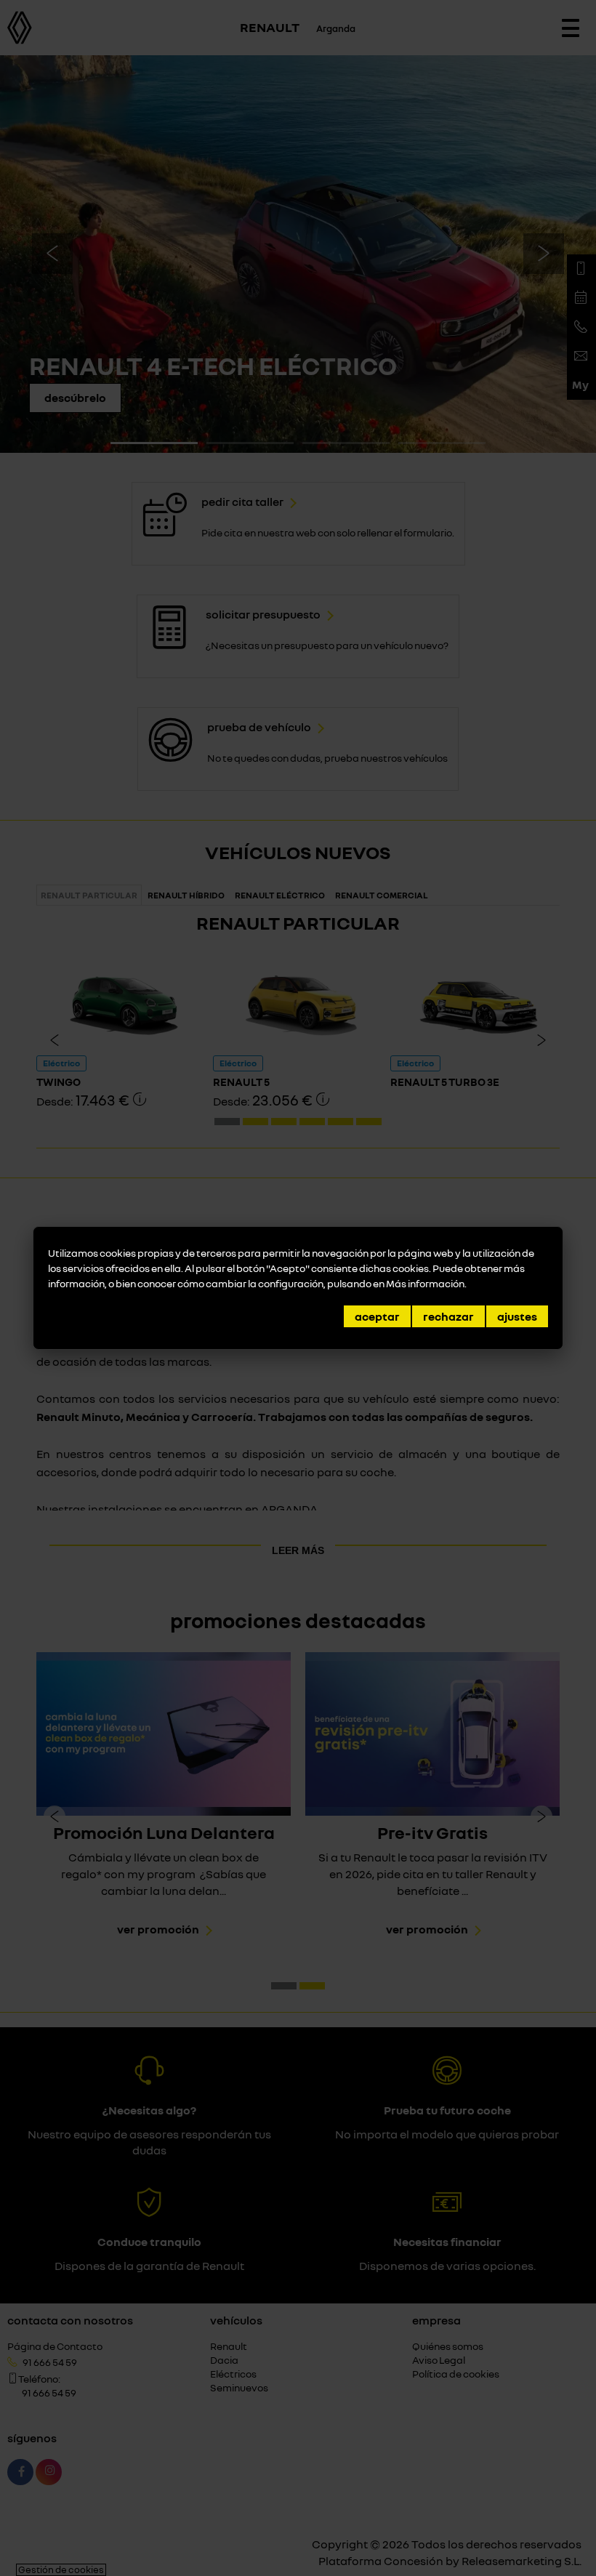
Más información (425, 1283)
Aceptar (377, 1316)
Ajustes (517, 1316)
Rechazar (448, 1316)
